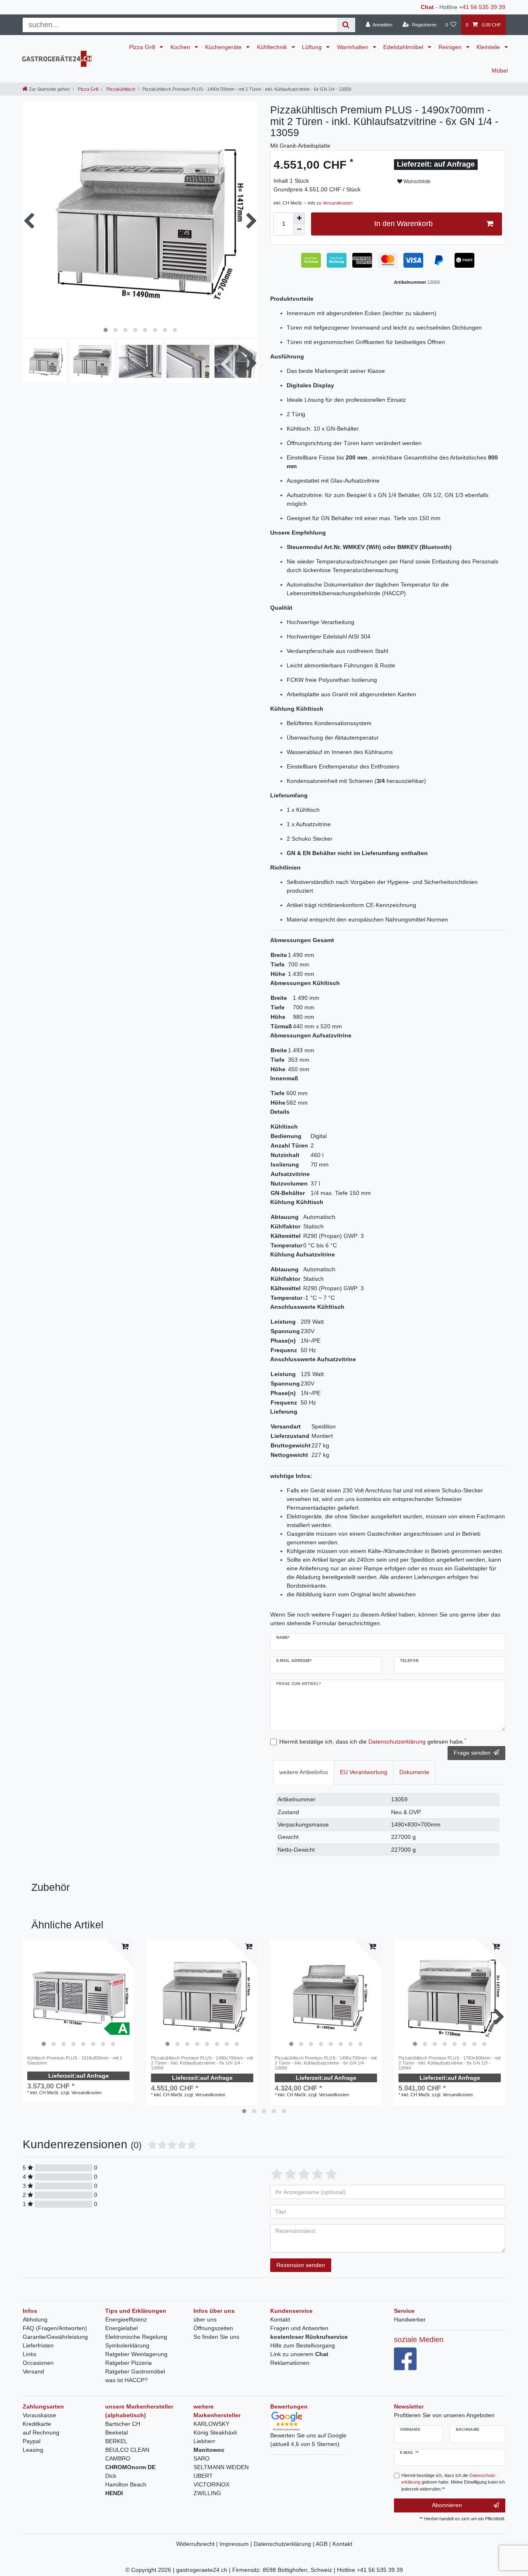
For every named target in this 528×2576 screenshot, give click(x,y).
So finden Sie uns (216, 2337)
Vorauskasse (39, 2415)
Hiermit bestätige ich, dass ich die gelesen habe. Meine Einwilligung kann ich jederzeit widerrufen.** (453, 2482)
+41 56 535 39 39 (482, 7)
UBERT (203, 2476)
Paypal (32, 2441)
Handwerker (410, 2319)
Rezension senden (301, 2265)
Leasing (33, 2450)
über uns (205, 2319)
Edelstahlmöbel (404, 47)
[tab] (304, 1772)
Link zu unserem (299, 2354)
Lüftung (313, 47)
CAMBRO (118, 2458)
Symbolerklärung (127, 2345)
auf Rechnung (41, 2432)
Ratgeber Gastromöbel (135, 2371)
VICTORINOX (211, 2484)
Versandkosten (338, 203)
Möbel (500, 71)
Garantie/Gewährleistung (55, 2337)
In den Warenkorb (403, 224)
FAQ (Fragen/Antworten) (55, 2328)
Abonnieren (447, 2505)
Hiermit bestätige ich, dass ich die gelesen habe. (373, 1741)
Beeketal (117, 2432)
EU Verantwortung (364, 1772)
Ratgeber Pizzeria (128, 2363)
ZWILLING (207, 2493)
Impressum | (237, 2544)
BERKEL (116, 2441)
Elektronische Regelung (136, 2337)
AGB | (324, 2544)
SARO (202, 2458)
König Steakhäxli (215, 2432)
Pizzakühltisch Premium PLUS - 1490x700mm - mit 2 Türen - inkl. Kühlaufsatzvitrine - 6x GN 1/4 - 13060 (326, 2063)
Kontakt (280, 2319)
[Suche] (346, 25)
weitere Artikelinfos (304, 1772)
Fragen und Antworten (299, 2328)
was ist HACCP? (126, 2380)
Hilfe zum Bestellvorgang (303, 2345)
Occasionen (38, 2363)
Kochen (181, 47)
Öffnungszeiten (213, 2328)
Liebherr (204, 2441)
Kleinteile (489, 47)
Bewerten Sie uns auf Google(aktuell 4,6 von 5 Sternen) (308, 2440)
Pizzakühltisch (120, 89)
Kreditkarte (37, 2424)
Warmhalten (354, 47)
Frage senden (472, 1753)
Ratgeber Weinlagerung (136, 2354)
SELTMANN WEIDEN (221, 2467)
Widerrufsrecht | (198, 2544)
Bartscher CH (123, 2424)
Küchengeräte (224, 47)
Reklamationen (290, 2363)
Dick (111, 2476)
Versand (33, 2371)
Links (29, 2354)
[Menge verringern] (299, 230)
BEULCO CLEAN (127, 2450)
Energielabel (121, 2328)
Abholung (35, 2319)
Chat (427, 7)
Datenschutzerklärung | (285, 2544)
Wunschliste (416, 181)
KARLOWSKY (211, 2424)
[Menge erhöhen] (299, 218)
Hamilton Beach (126, 2484)
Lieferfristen (38, 2345)
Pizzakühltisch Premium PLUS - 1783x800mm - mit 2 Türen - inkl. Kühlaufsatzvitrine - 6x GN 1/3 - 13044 (449, 2063)
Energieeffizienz (126, 2319)
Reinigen (451, 47)
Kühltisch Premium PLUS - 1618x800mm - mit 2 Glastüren (75, 2060)
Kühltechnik (273, 47)
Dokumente (414, 1772)
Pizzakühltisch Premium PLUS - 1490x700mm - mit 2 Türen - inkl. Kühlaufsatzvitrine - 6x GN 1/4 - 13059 (202, 2063)
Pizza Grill (143, 47)
